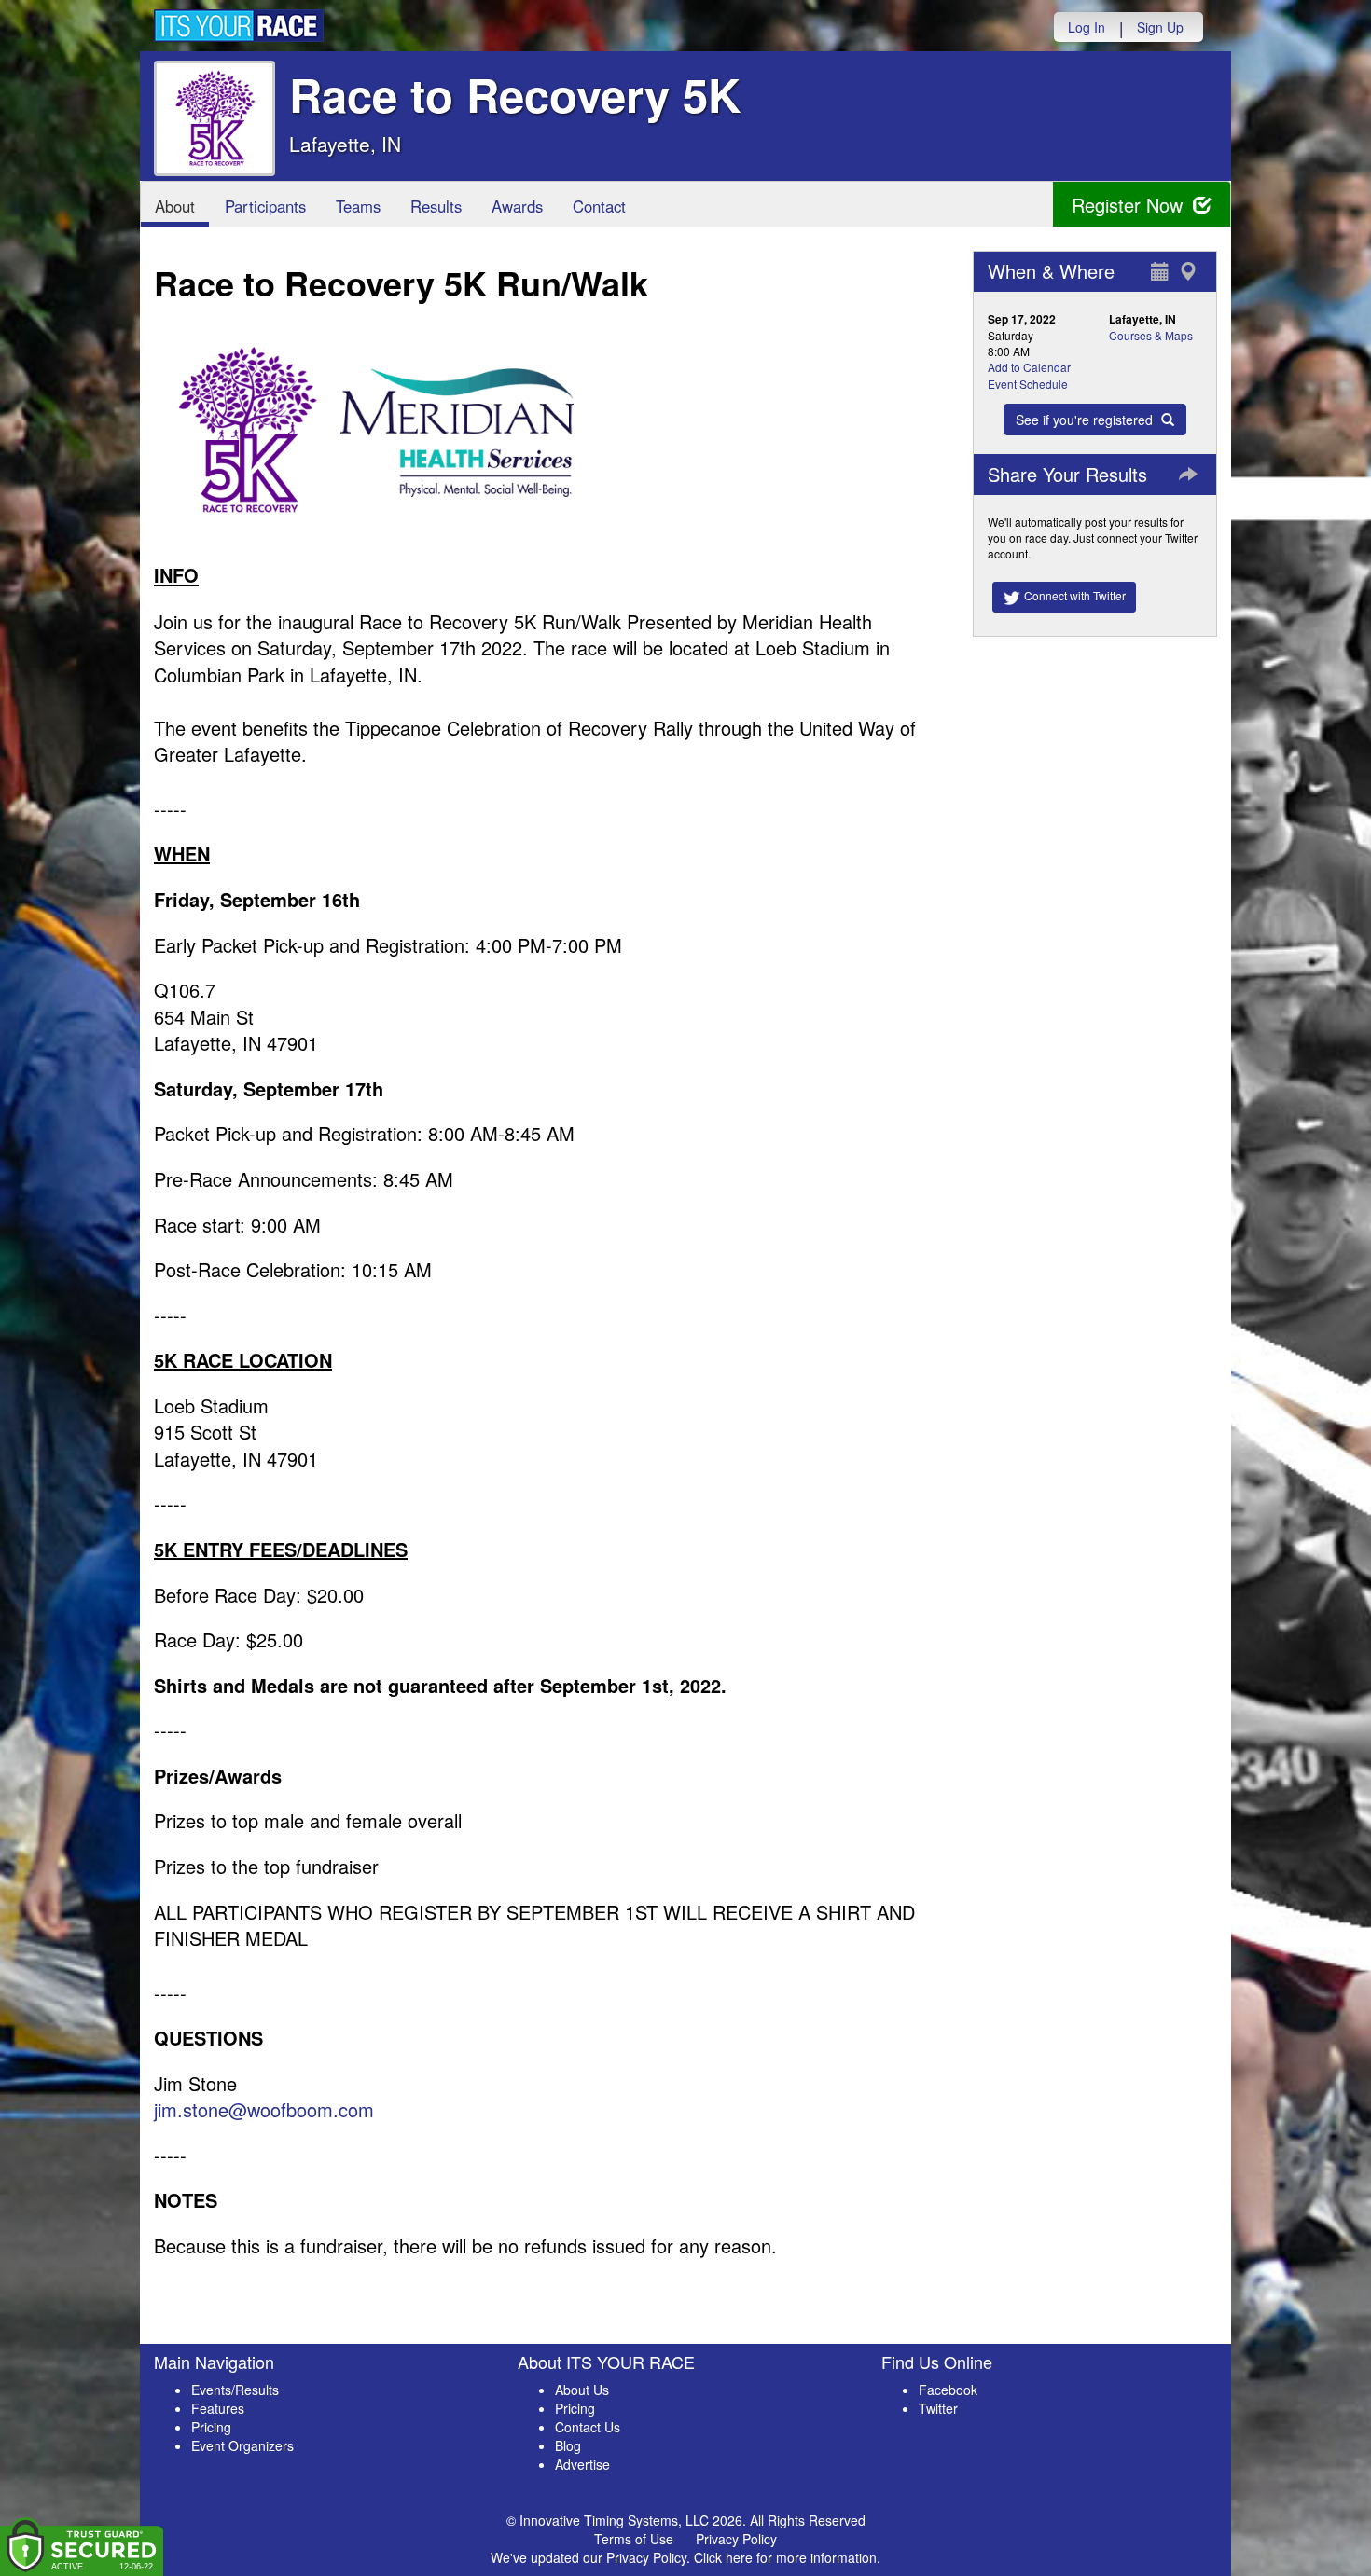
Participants (265, 206)
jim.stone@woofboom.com (264, 2109)
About (175, 206)
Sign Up (1160, 27)
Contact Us (588, 2427)
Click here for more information (785, 2557)
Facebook (948, 2390)
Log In (1087, 27)
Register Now (1130, 205)
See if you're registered (1086, 420)
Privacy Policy (736, 2539)
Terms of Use (634, 2539)
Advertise (582, 2464)
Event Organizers (242, 2445)
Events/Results (235, 2390)
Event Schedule (1028, 384)
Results (436, 206)
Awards (517, 206)
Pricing (211, 2427)
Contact (599, 206)
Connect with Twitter (1073, 595)
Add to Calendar (1029, 367)
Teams (358, 206)
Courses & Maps (1151, 335)
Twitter (938, 2408)
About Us (582, 2390)
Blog (568, 2445)
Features (218, 2408)
